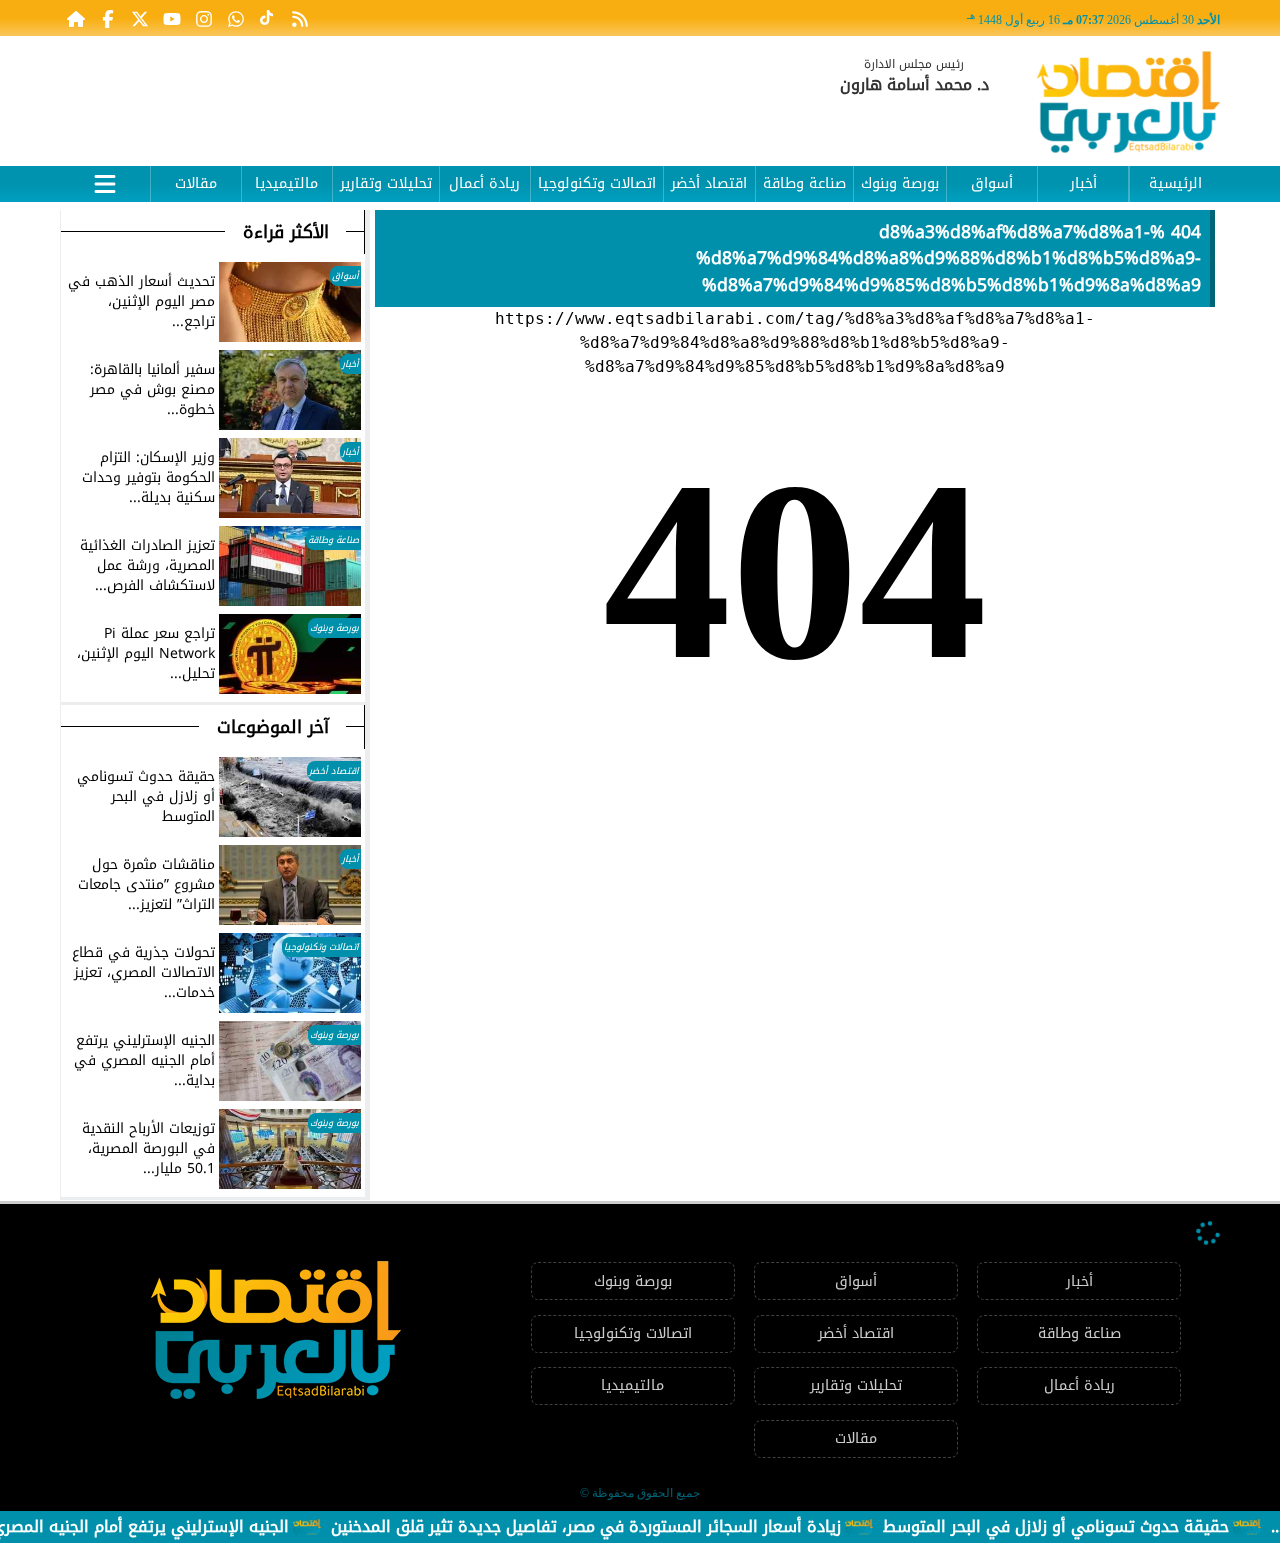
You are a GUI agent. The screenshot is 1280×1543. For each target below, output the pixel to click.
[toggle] (105, 181)
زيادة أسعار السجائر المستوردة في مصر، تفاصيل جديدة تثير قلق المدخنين (626, 1526)
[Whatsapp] (236, 18)
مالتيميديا (286, 183)
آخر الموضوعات (273, 727)
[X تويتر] (140, 18)
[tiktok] (268, 18)
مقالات (196, 183)
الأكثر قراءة (286, 232)
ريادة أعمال (484, 183)
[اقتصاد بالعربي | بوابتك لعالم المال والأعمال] (1128, 105)
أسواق (992, 183)
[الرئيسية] (76, 18)
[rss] (300, 18)
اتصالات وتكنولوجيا (597, 183)
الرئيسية (1175, 183)
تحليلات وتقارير (386, 183)
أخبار (1083, 183)
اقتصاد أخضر (709, 183)
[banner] (425, 92)
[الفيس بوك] (108, 18)
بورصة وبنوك (900, 183)
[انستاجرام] (204, 18)
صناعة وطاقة (804, 183)
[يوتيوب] (172, 18)
